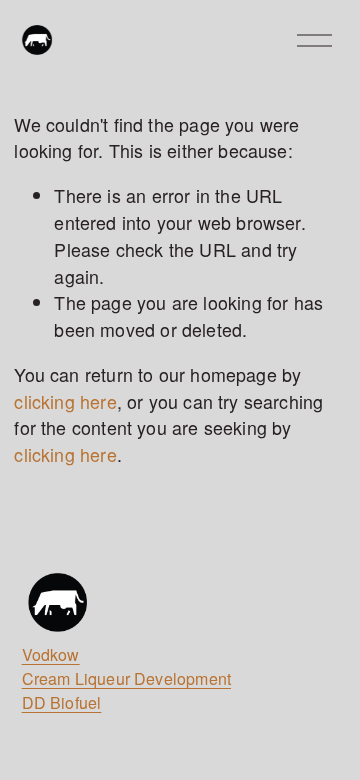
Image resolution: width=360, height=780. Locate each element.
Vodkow (51, 654)
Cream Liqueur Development (126, 678)
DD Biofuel (62, 702)
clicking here (65, 401)
